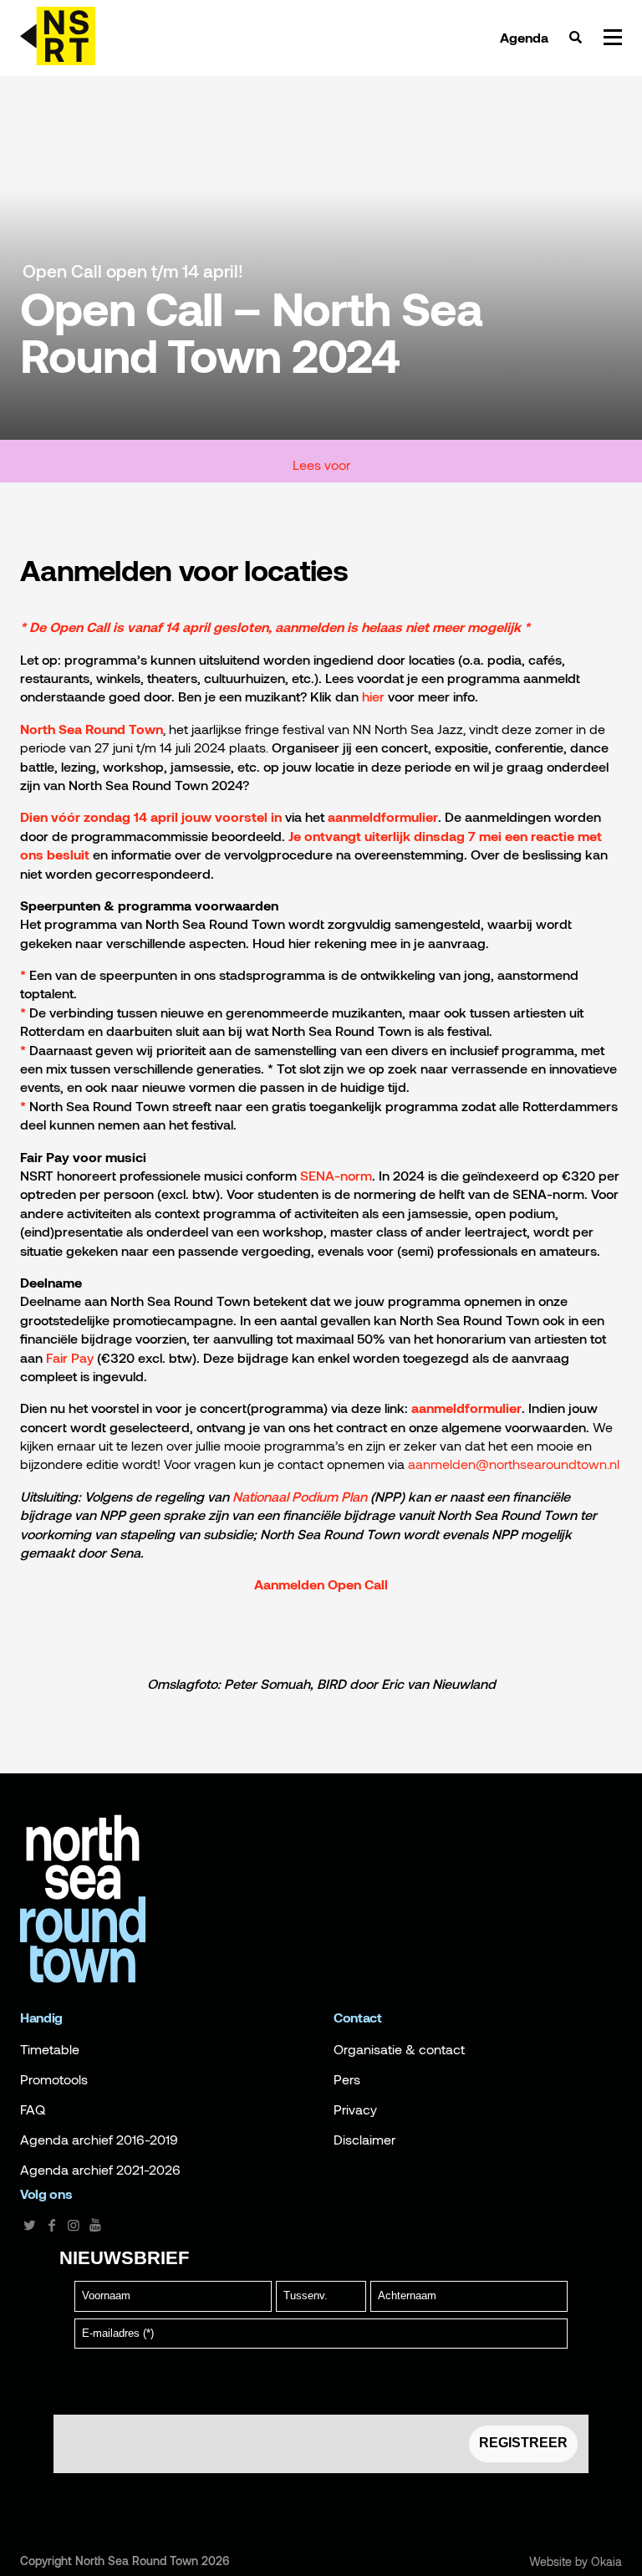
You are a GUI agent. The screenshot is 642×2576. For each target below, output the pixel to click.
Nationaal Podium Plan (300, 1496)
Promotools (54, 2079)
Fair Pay (70, 1357)
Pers (347, 2079)
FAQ (33, 2109)
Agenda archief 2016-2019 (99, 2140)
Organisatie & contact (399, 2049)
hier (373, 696)
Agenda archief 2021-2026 (100, 2170)
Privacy (355, 2109)
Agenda (524, 38)
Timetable (50, 2049)
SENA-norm (336, 1175)
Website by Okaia (576, 2562)
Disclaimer (364, 2140)
